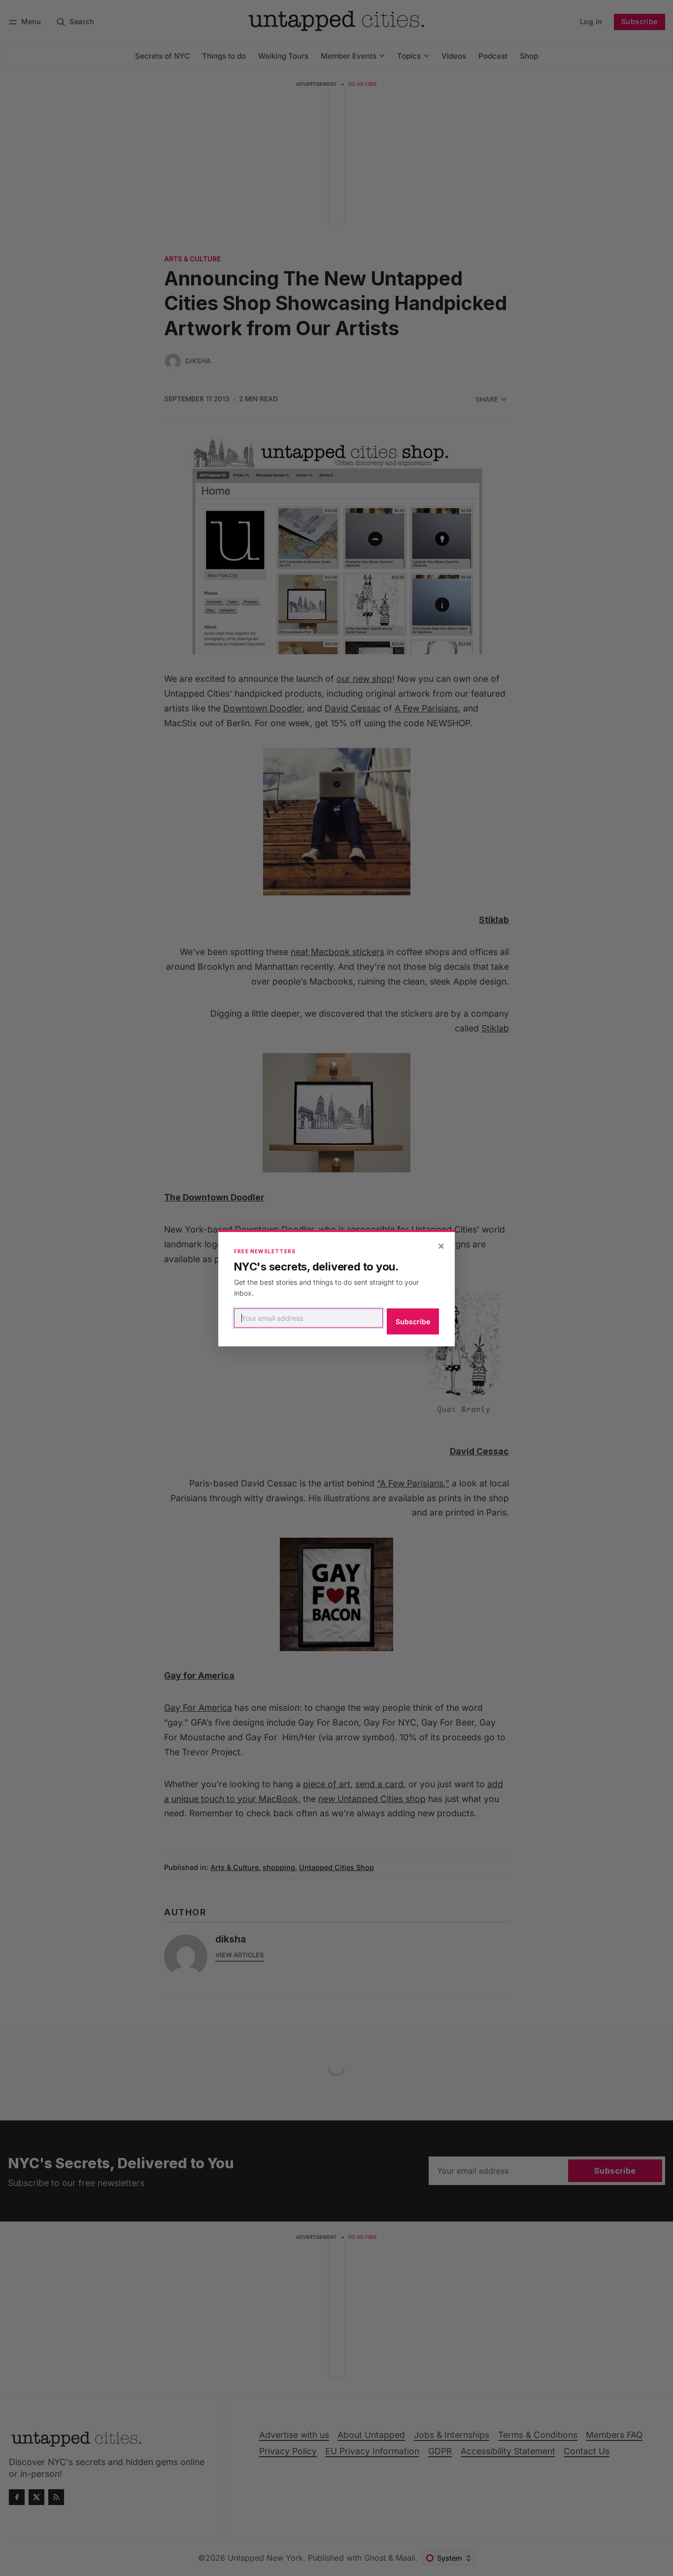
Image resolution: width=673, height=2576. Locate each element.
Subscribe (413, 1322)
